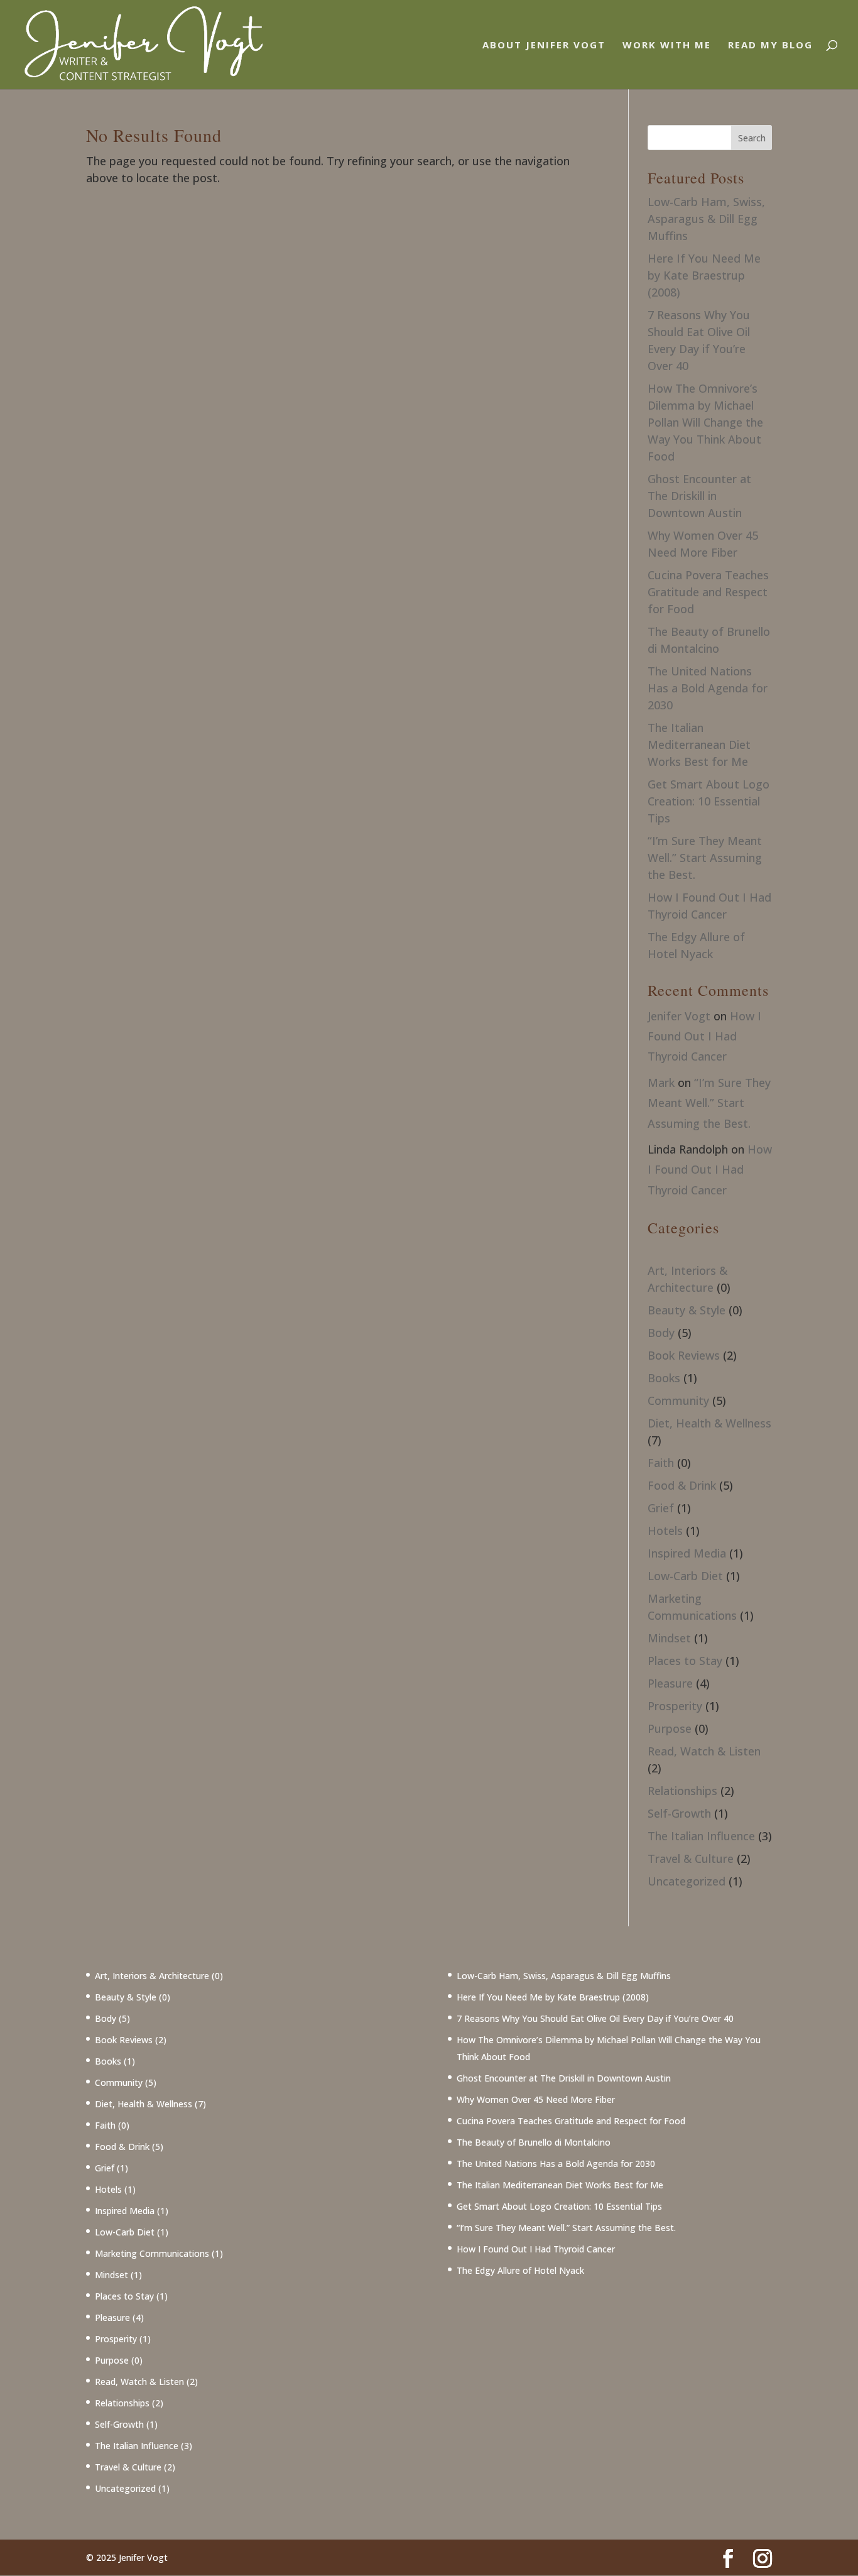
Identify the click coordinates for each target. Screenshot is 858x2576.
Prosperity (675, 1706)
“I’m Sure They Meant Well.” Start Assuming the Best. (705, 858)
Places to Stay (685, 1661)
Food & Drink (682, 1485)
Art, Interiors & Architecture (152, 1976)
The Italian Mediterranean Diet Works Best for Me (699, 745)
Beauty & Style (687, 1310)
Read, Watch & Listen (704, 1751)
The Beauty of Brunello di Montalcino (534, 2142)
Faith (661, 1463)
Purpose (670, 1728)
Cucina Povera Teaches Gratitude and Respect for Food (708, 592)
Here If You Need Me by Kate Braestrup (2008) (704, 275)
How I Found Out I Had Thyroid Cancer (704, 1036)
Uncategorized (687, 1881)
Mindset (669, 1638)
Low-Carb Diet (685, 1576)
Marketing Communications (152, 2253)
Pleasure (670, 1683)
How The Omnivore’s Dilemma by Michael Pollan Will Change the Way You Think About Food (705, 422)
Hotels (665, 1531)
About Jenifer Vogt (544, 46)
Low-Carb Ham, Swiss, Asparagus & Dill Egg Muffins (706, 219)
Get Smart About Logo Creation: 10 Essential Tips (709, 801)
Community (678, 1400)
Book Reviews (684, 1355)
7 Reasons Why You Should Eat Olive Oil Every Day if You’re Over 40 (595, 2018)
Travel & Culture (691, 1858)
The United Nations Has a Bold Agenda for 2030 (708, 688)
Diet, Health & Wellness (709, 1423)
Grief (661, 1508)
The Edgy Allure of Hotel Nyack (520, 2270)
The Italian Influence (701, 1836)
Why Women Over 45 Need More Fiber (536, 2099)
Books (664, 1378)
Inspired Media (687, 1553)
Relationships (682, 1791)
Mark (661, 1083)
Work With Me (667, 46)
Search (752, 138)
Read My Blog (770, 46)
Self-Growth (679, 1813)
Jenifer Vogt (679, 1016)
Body (661, 1333)
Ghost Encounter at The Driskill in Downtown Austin (699, 496)
